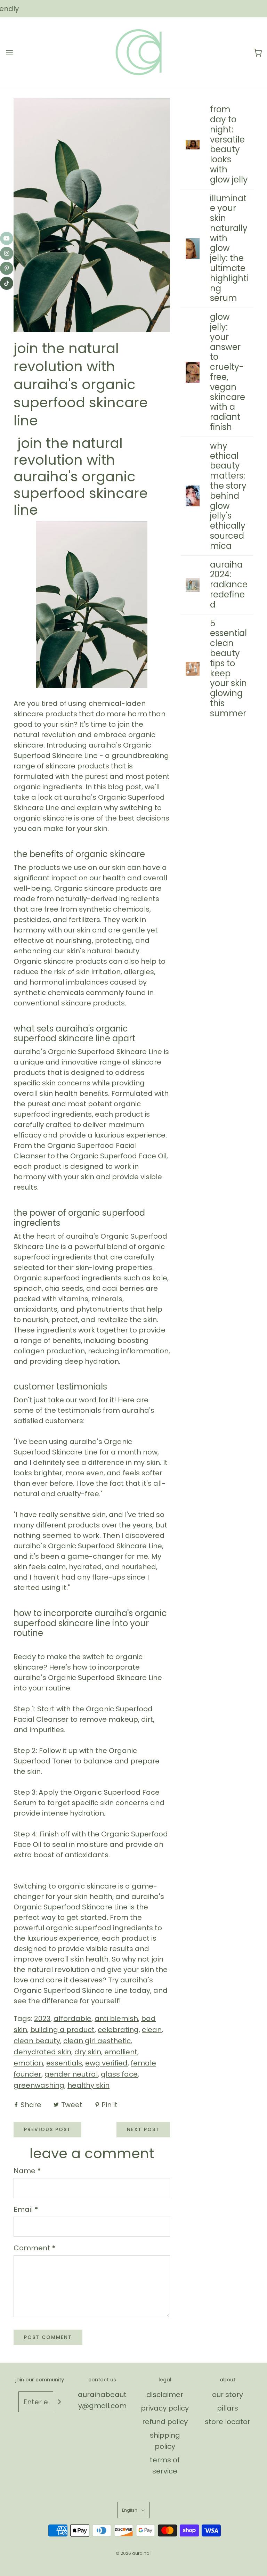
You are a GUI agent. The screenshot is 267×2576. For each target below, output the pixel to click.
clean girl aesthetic (97, 2041)
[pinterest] (7, 268)
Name (27, 2171)
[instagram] (7, 253)
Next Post (143, 2129)
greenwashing (39, 2085)
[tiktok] (7, 283)
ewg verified (106, 2063)
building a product (62, 2030)
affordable (72, 2019)
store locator (228, 2422)
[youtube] (7, 238)
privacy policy (165, 2408)
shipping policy (165, 2441)
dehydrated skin (42, 2052)
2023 (42, 2019)
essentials (64, 2063)
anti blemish (116, 2019)
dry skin (88, 2052)
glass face (119, 2074)
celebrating (118, 2030)
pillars (228, 2408)
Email (26, 2209)
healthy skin (88, 2085)
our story (228, 2395)
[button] (133, 2510)
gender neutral (71, 2074)
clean (152, 2030)
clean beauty (37, 2041)
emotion (28, 2063)
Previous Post (47, 2129)
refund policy (165, 2422)
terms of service (165, 2465)
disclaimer (165, 2395)
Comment (35, 2248)
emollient (121, 2052)
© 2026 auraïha (133, 2553)
